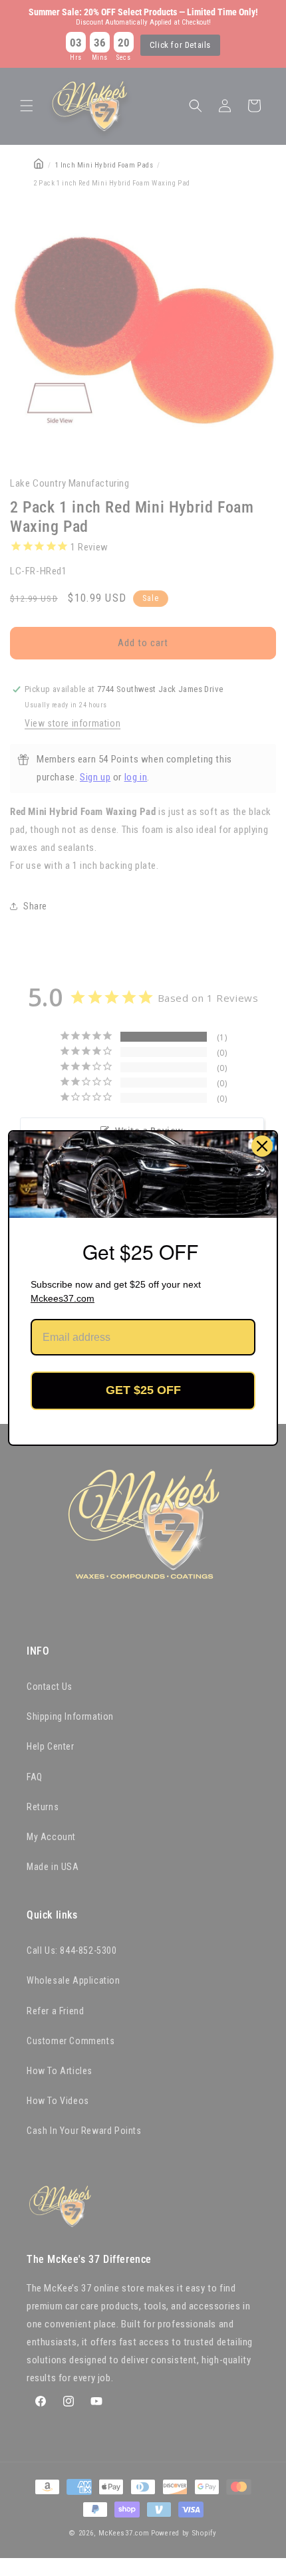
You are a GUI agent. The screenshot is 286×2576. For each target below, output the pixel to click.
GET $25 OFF (143, 1390)
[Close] (262, 1146)
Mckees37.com (63, 1298)
